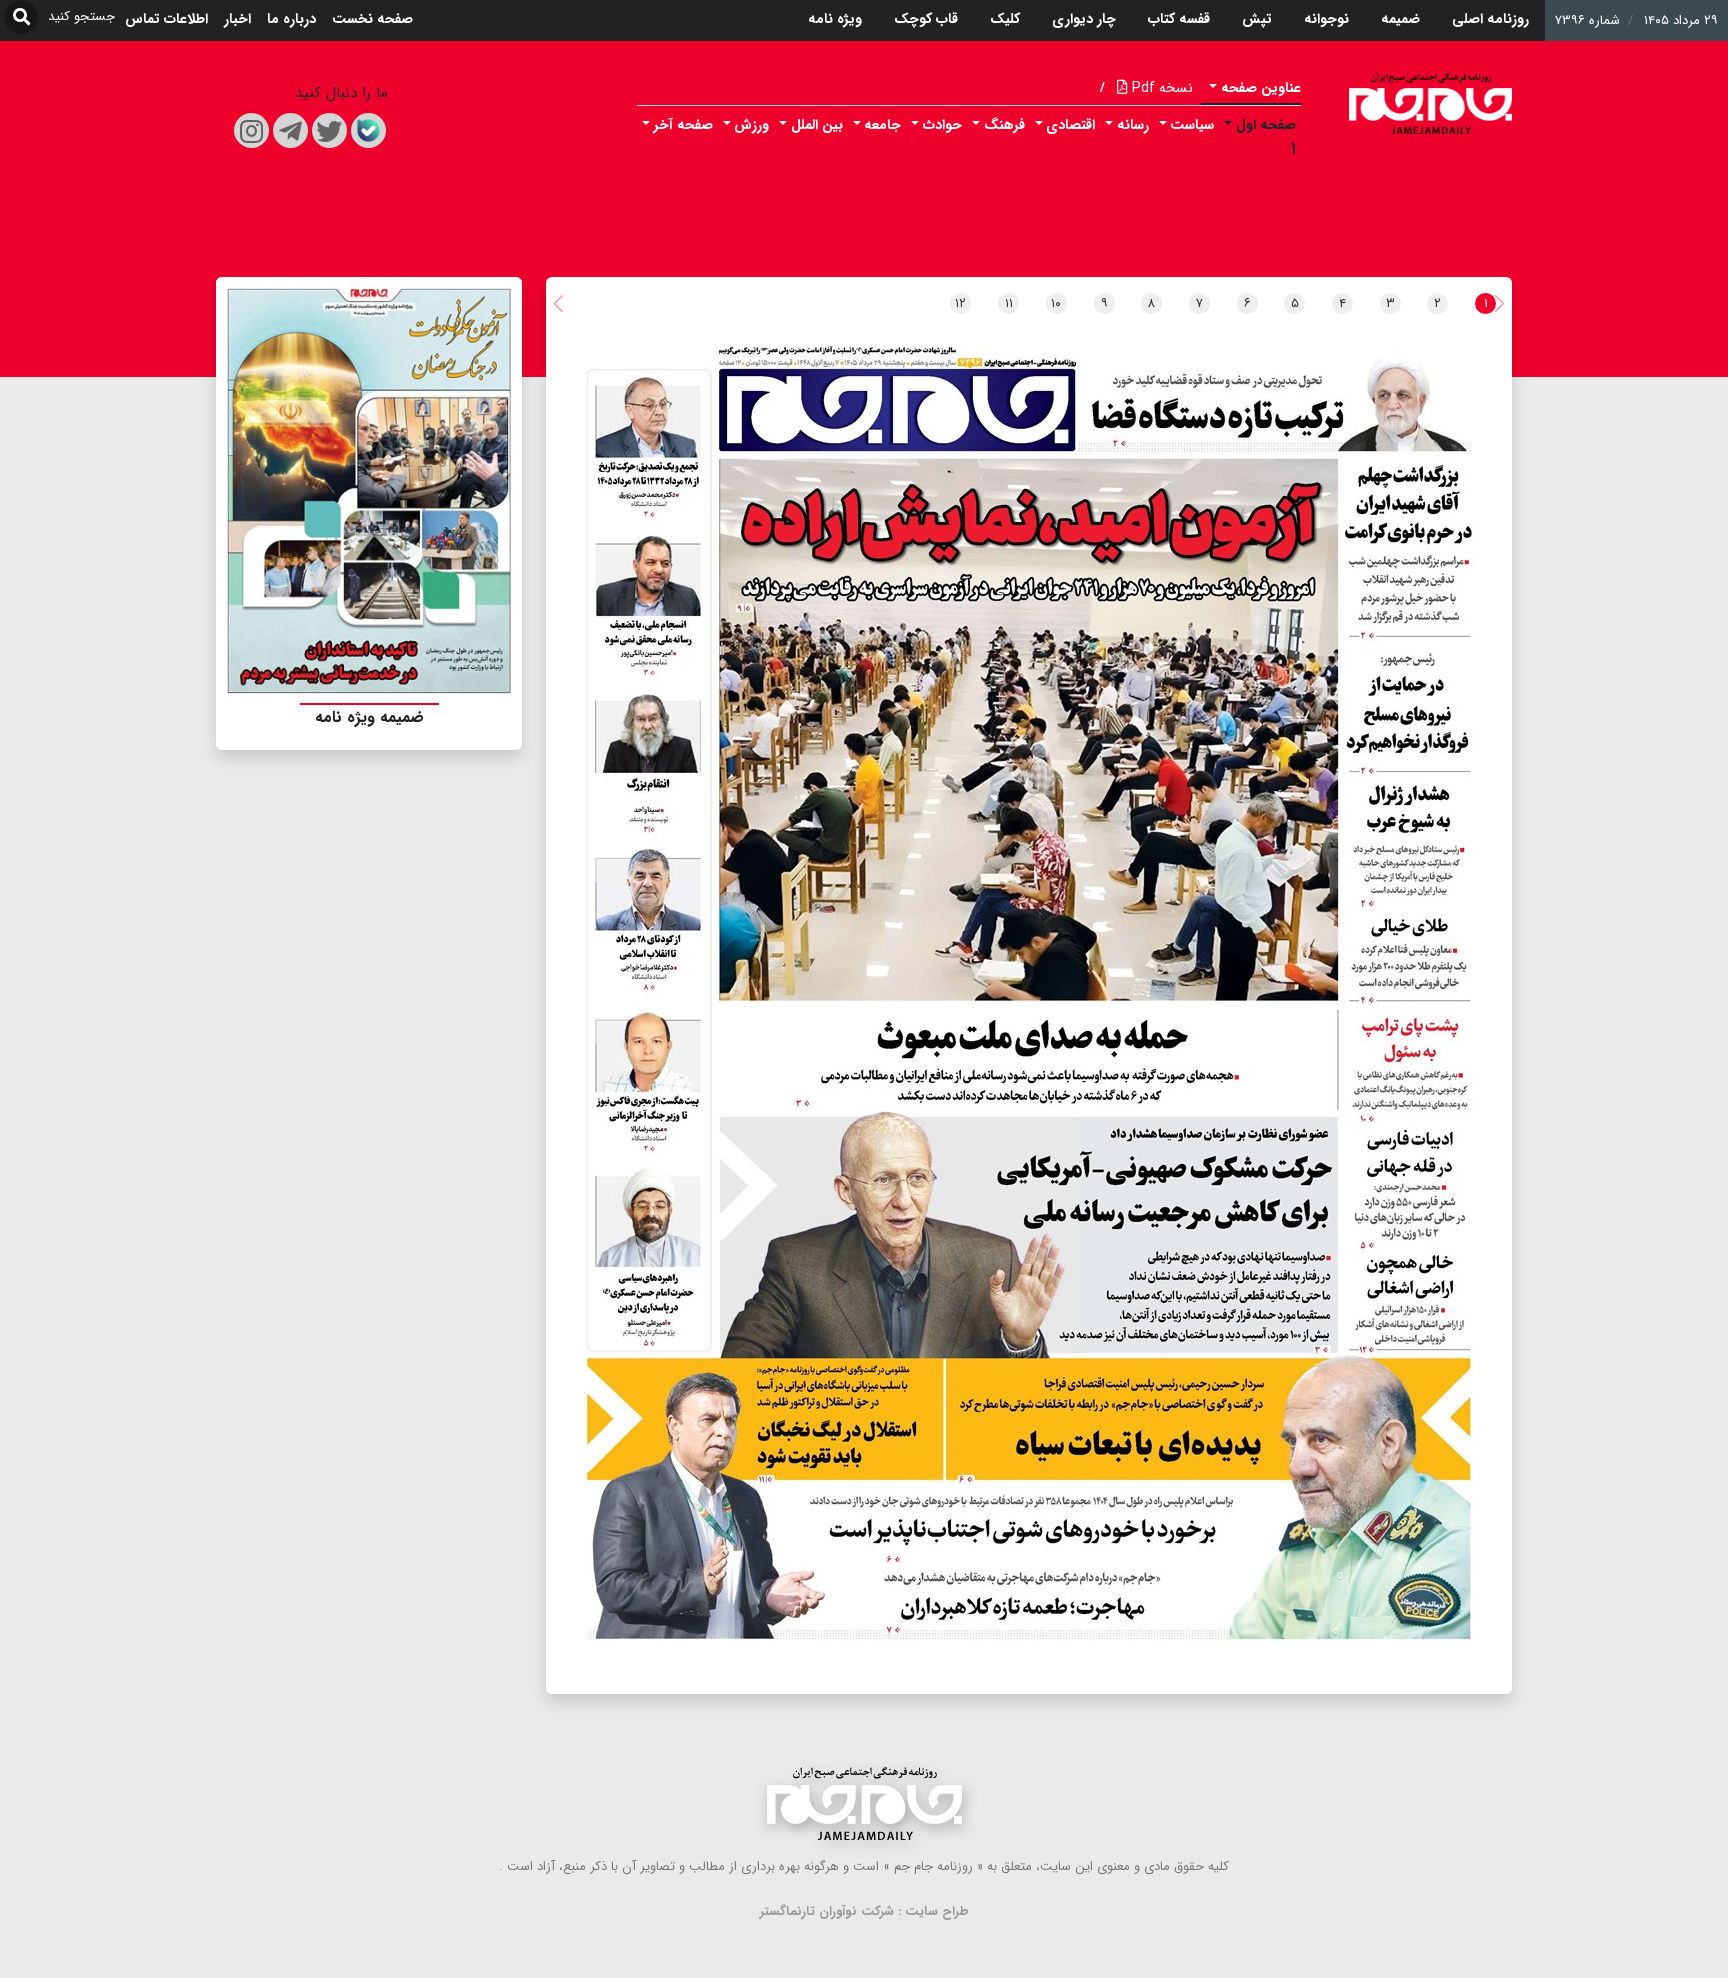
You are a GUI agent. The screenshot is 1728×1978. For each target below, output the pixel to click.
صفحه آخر (683, 125)
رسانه (1133, 125)
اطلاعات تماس (166, 19)
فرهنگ (1004, 125)
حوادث (942, 125)
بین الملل (817, 125)
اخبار (237, 19)
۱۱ (1009, 303)
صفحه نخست (372, 19)
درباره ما (291, 19)
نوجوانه (1326, 19)
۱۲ (960, 303)
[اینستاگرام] (251, 130)
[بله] (368, 130)
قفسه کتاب (1179, 19)
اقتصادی (1070, 125)
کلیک (1005, 19)
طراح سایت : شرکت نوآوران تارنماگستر (864, 1911)
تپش (1257, 19)
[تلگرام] (290, 130)
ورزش (751, 125)
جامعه (882, 125)
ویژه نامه (835, 19)
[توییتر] (329, 130)
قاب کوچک (926, 19)
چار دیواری (1084, 19)
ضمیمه (1400, 19)
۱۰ (1056, 303)
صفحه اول (1266, 125)
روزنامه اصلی (1490, 19)
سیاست (1192, 125)
